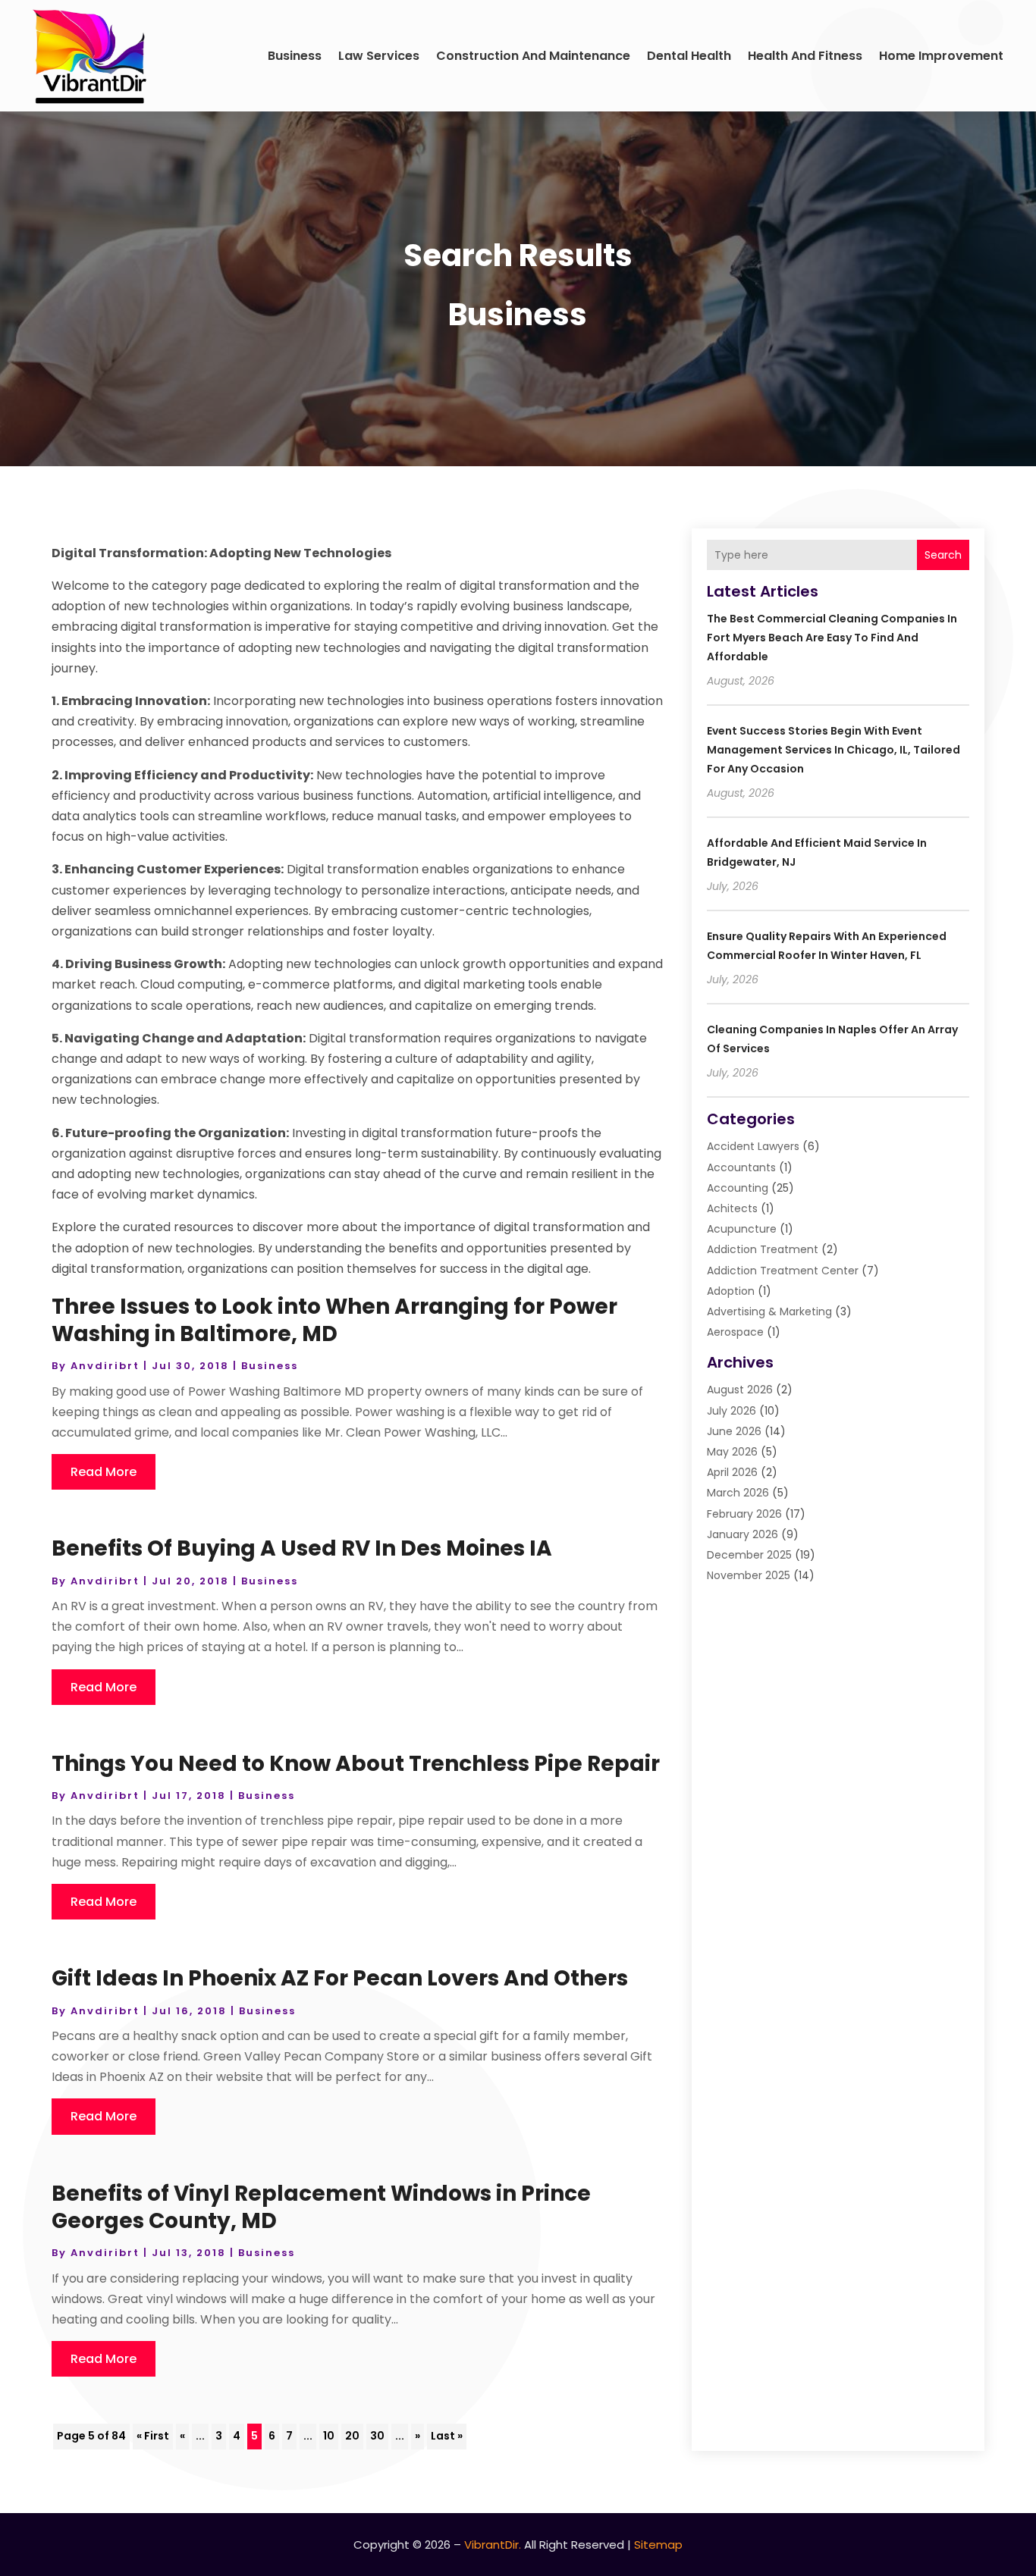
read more (104, 1472)
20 (352, 2436)
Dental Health (689, 56)
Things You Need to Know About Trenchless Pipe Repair (356, 1764)
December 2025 (749, 1555)
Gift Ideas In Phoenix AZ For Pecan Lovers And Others (340, 1978)
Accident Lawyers (753, 1146)
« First (153, 2436)
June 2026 (734, 1431)
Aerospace (735, 1332)
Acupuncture (742, 1229)
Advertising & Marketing (769, 1312)
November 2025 (749, 1575)
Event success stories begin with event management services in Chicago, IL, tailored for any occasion (834, 750)
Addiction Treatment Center (783, 1271)
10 (329, 2436)
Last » (447, 2436)
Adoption (731, 1291)
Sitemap (658, 2545)
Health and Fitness (805, 56)
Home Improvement (941, 56)
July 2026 (731, 1411)
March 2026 (738, 1493)
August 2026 (740, 1390)
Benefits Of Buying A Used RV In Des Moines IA (302, 1548)
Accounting (738, 1188)
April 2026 (732, 1472)
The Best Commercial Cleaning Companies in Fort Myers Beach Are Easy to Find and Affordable (832, 638)
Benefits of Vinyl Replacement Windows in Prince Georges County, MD (321, 2207)
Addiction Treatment (763, 1249)
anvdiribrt (105, 1366)
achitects (732, 1208)
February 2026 (744, 1514)
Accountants (741, 1167)
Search (943, 555)
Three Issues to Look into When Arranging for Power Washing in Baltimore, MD (334, 1320)
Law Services (379, 56)
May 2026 (732, 1452)
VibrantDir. (493, 2545)
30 (377, 2436)
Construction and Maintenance (533, 56)
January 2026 (742, 1534)
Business (295, 56)
